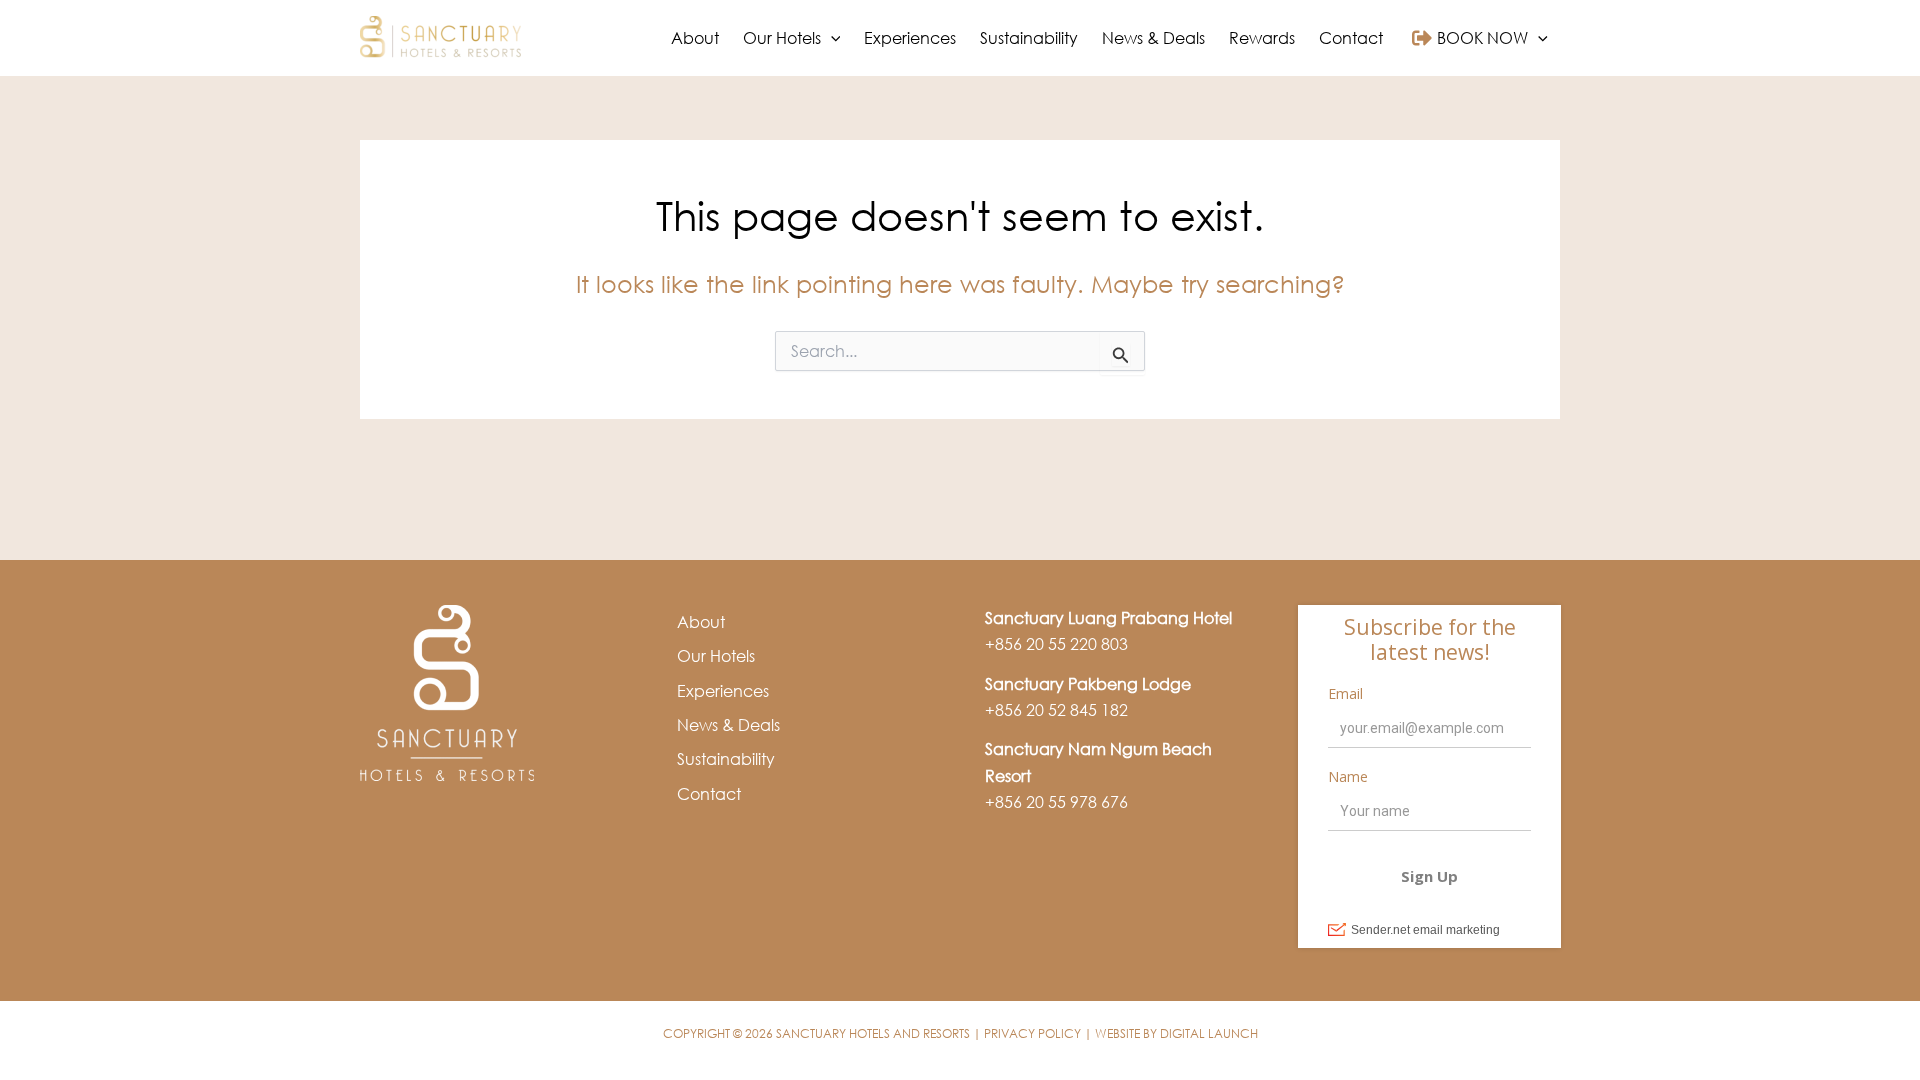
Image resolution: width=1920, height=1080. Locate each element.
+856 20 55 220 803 (1056, 644)
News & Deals (728, 725)
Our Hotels (716, 656)
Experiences (723, 691)
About (701, 622)
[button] (831, 38)
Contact (709, 794)
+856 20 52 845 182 (1056, 710)
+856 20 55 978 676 (1056, 802)
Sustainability (726, 759)
